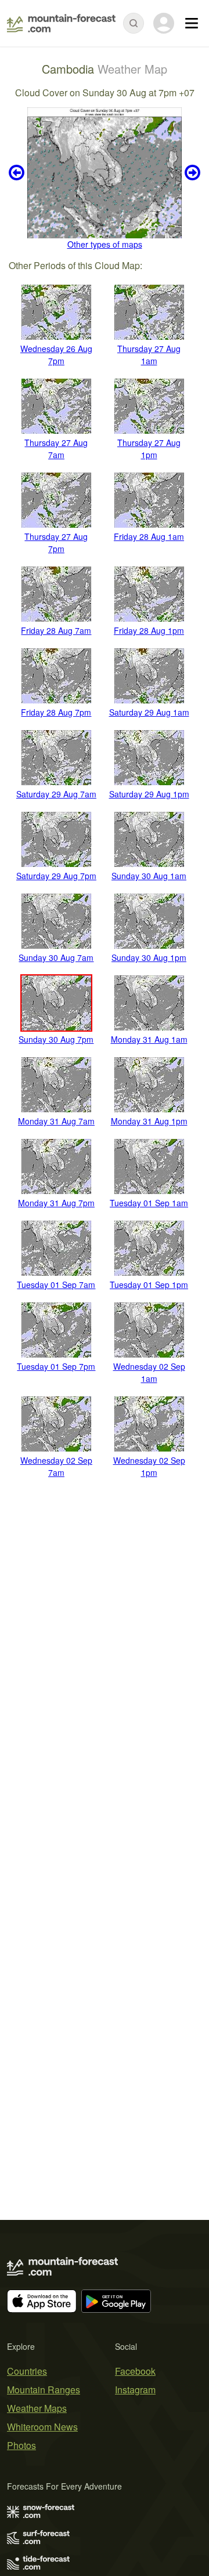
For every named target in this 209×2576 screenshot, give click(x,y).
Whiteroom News (42, 2427)
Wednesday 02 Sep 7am (56, 1466)
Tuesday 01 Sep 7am (56, 1285)
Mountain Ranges (44, 2390)
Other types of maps (105, 244)
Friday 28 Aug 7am (56, 630)
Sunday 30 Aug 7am (56, 957)
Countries (27, 2371)
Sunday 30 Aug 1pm (149, 957)
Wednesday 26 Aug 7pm (56, 355)
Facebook (135, 2371)
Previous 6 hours (18, 173)
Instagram (135, 2390)
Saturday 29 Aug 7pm (56, 876)
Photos (21, 2445)
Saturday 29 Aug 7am (56, 794)
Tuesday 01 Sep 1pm (149, 1285)
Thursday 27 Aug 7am (56, 449)
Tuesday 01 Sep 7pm (56, 1366)
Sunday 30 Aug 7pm (56, 1039)
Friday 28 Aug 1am (149, 536)
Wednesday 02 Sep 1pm (149, 1466)
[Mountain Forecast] (61, 23)
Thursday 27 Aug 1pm (149, 449)
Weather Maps (37, 2408)
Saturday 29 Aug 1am (149, 712)
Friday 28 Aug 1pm (149, 630)
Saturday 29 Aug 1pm (149, 794)
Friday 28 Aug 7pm (56, 712)
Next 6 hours (191, 173)
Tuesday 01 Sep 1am (149, 1203)
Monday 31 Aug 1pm (149, 1121)
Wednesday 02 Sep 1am (149, 1372)
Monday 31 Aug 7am (56, 1121)
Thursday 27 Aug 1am (149, 355)
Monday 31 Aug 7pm (56, 1203)
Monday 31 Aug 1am (149, 1039)
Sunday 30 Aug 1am (149, 876)
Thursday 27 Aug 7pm (56, 543)
